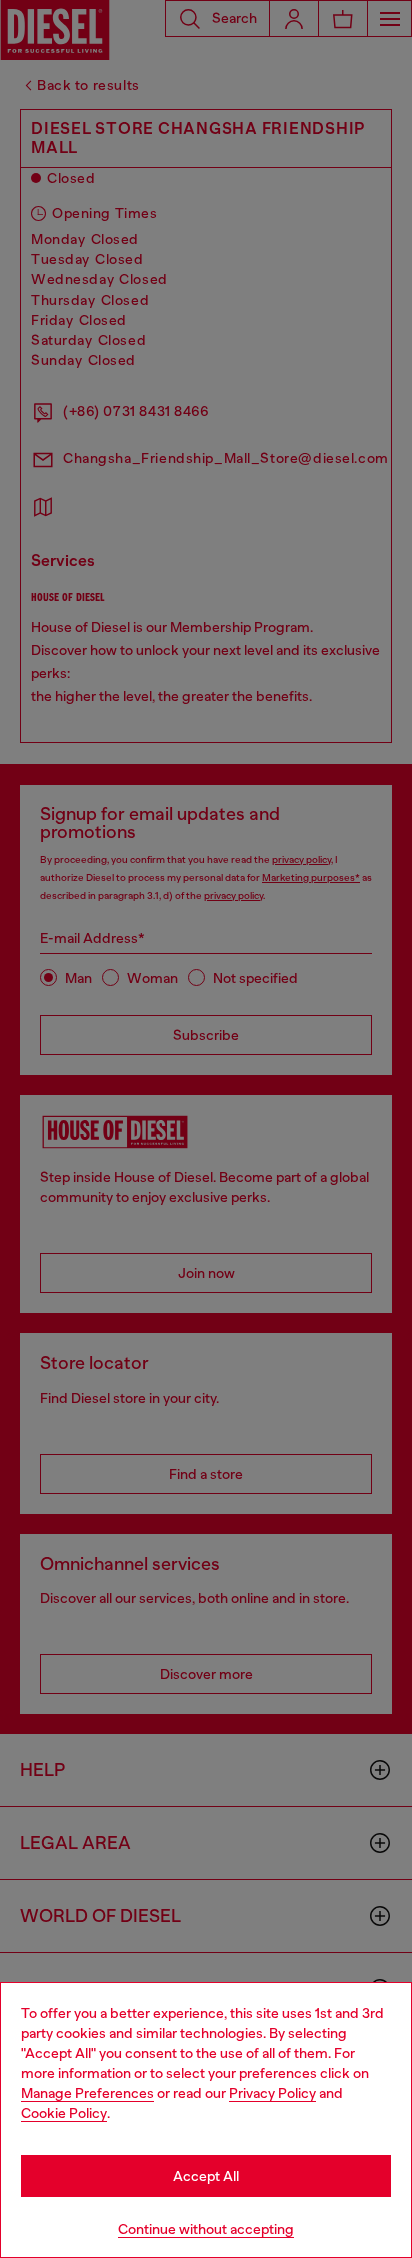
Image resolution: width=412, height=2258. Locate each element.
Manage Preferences (87, 2093)
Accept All (206, 2176)
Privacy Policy (272, 2093)
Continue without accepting (206, 2229)
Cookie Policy (64, 2113)
